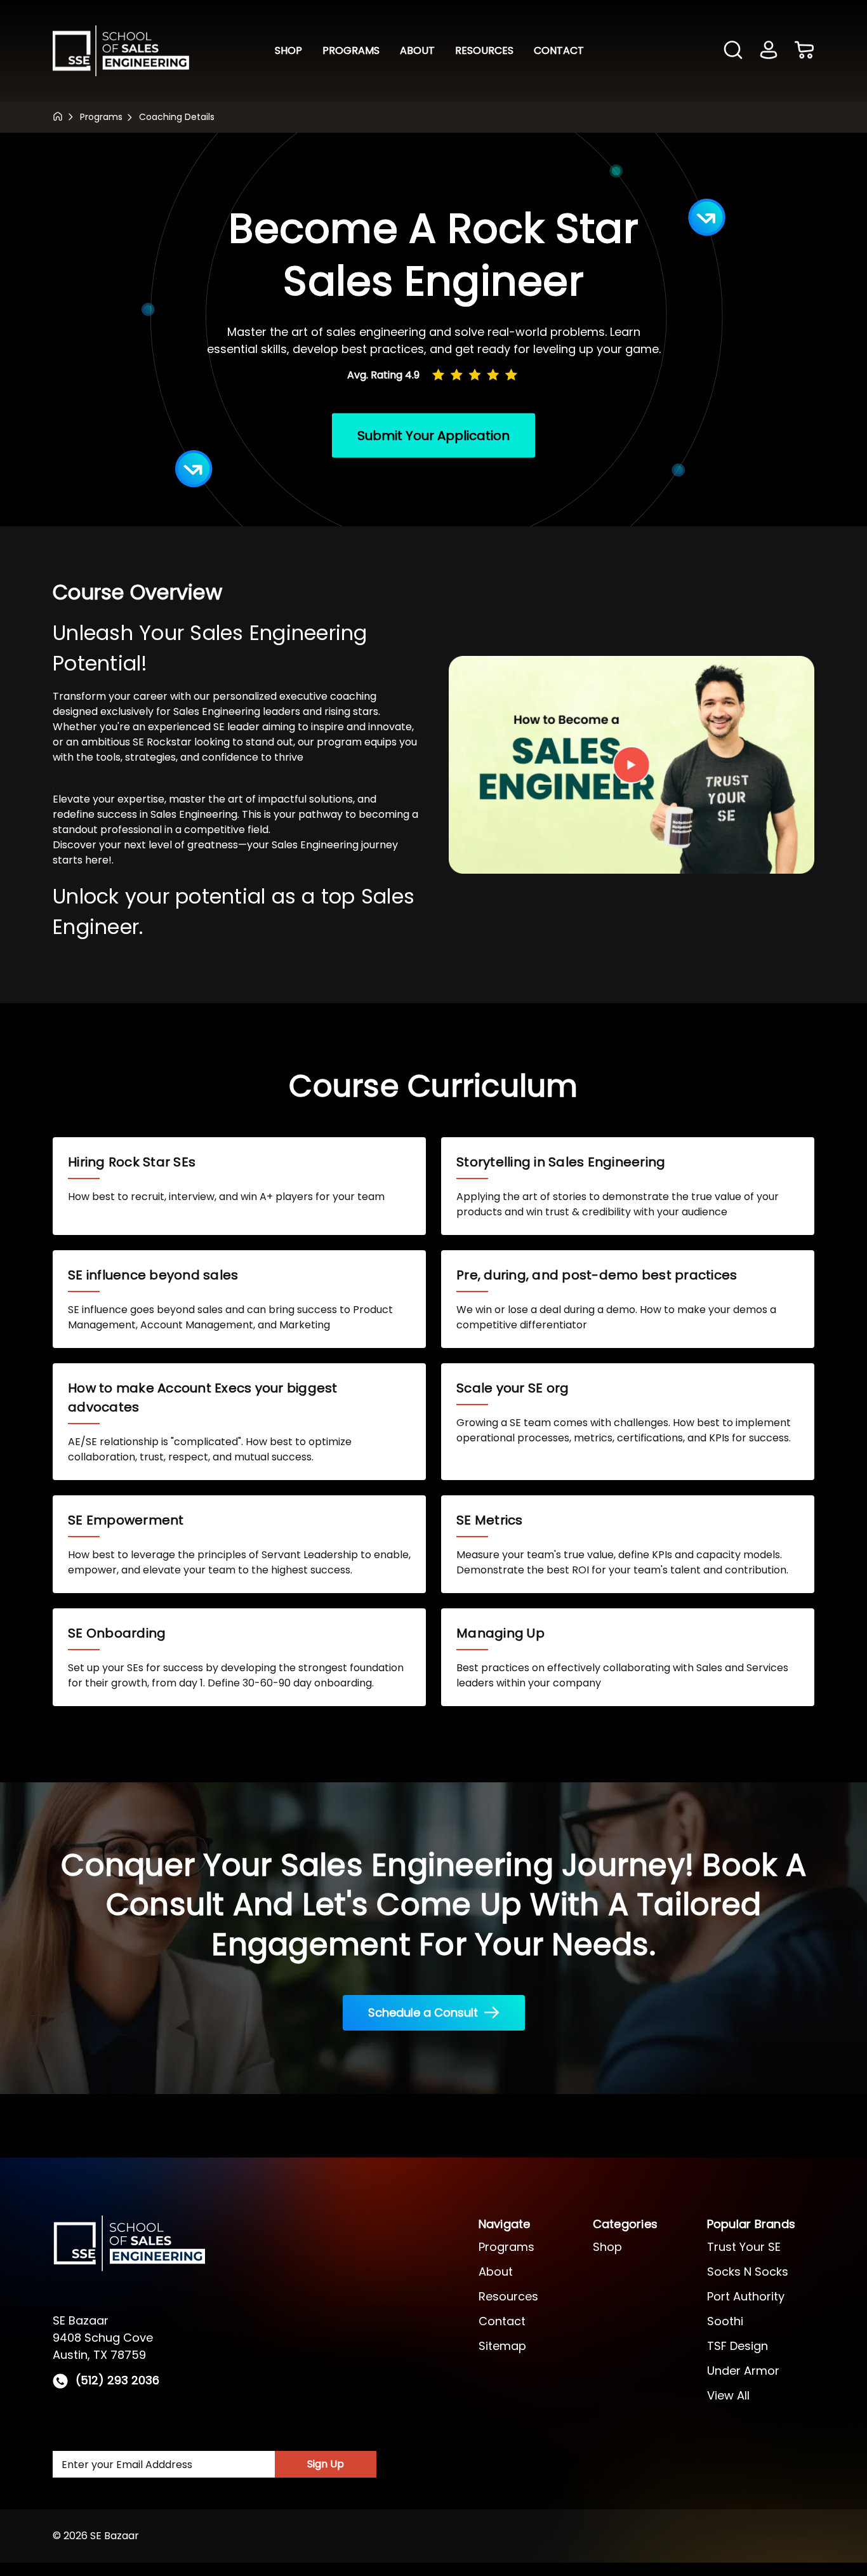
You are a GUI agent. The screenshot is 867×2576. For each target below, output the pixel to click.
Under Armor (743, 2371)
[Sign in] (769, 51)
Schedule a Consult (423, 2012)
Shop (288, 50)
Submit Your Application (433, 435)
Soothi (725, 2321)
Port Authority (746, 2296)
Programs (351, 50)
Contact (559, 50)
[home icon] (58, 116)
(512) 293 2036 (117, 2381)
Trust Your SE (744, 2247)
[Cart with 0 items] (804, 51)
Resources (484, 50)
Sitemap (502, 2346)
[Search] (733, 50)
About (417, 50)
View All (728, 2395)
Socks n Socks (748, 2272)
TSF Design (738, 2346)
